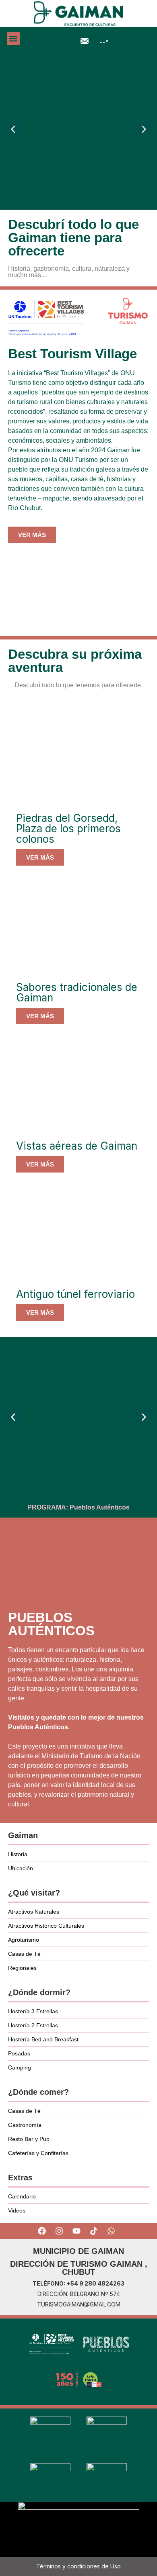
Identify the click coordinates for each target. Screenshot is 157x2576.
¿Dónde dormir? (39, 1992)
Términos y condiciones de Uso (78, 2566)
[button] (13, 38)
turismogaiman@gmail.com (79, 2304)
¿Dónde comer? (38, 2092)
